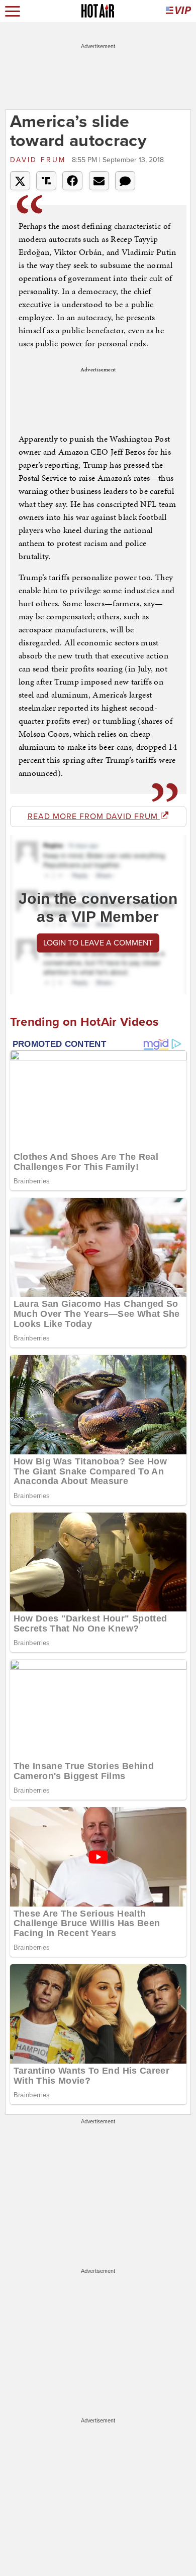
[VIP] (178, 11)
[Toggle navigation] (13, 11)
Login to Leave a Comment (98, 943)
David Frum (40, 160)
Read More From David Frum (94, 817)
